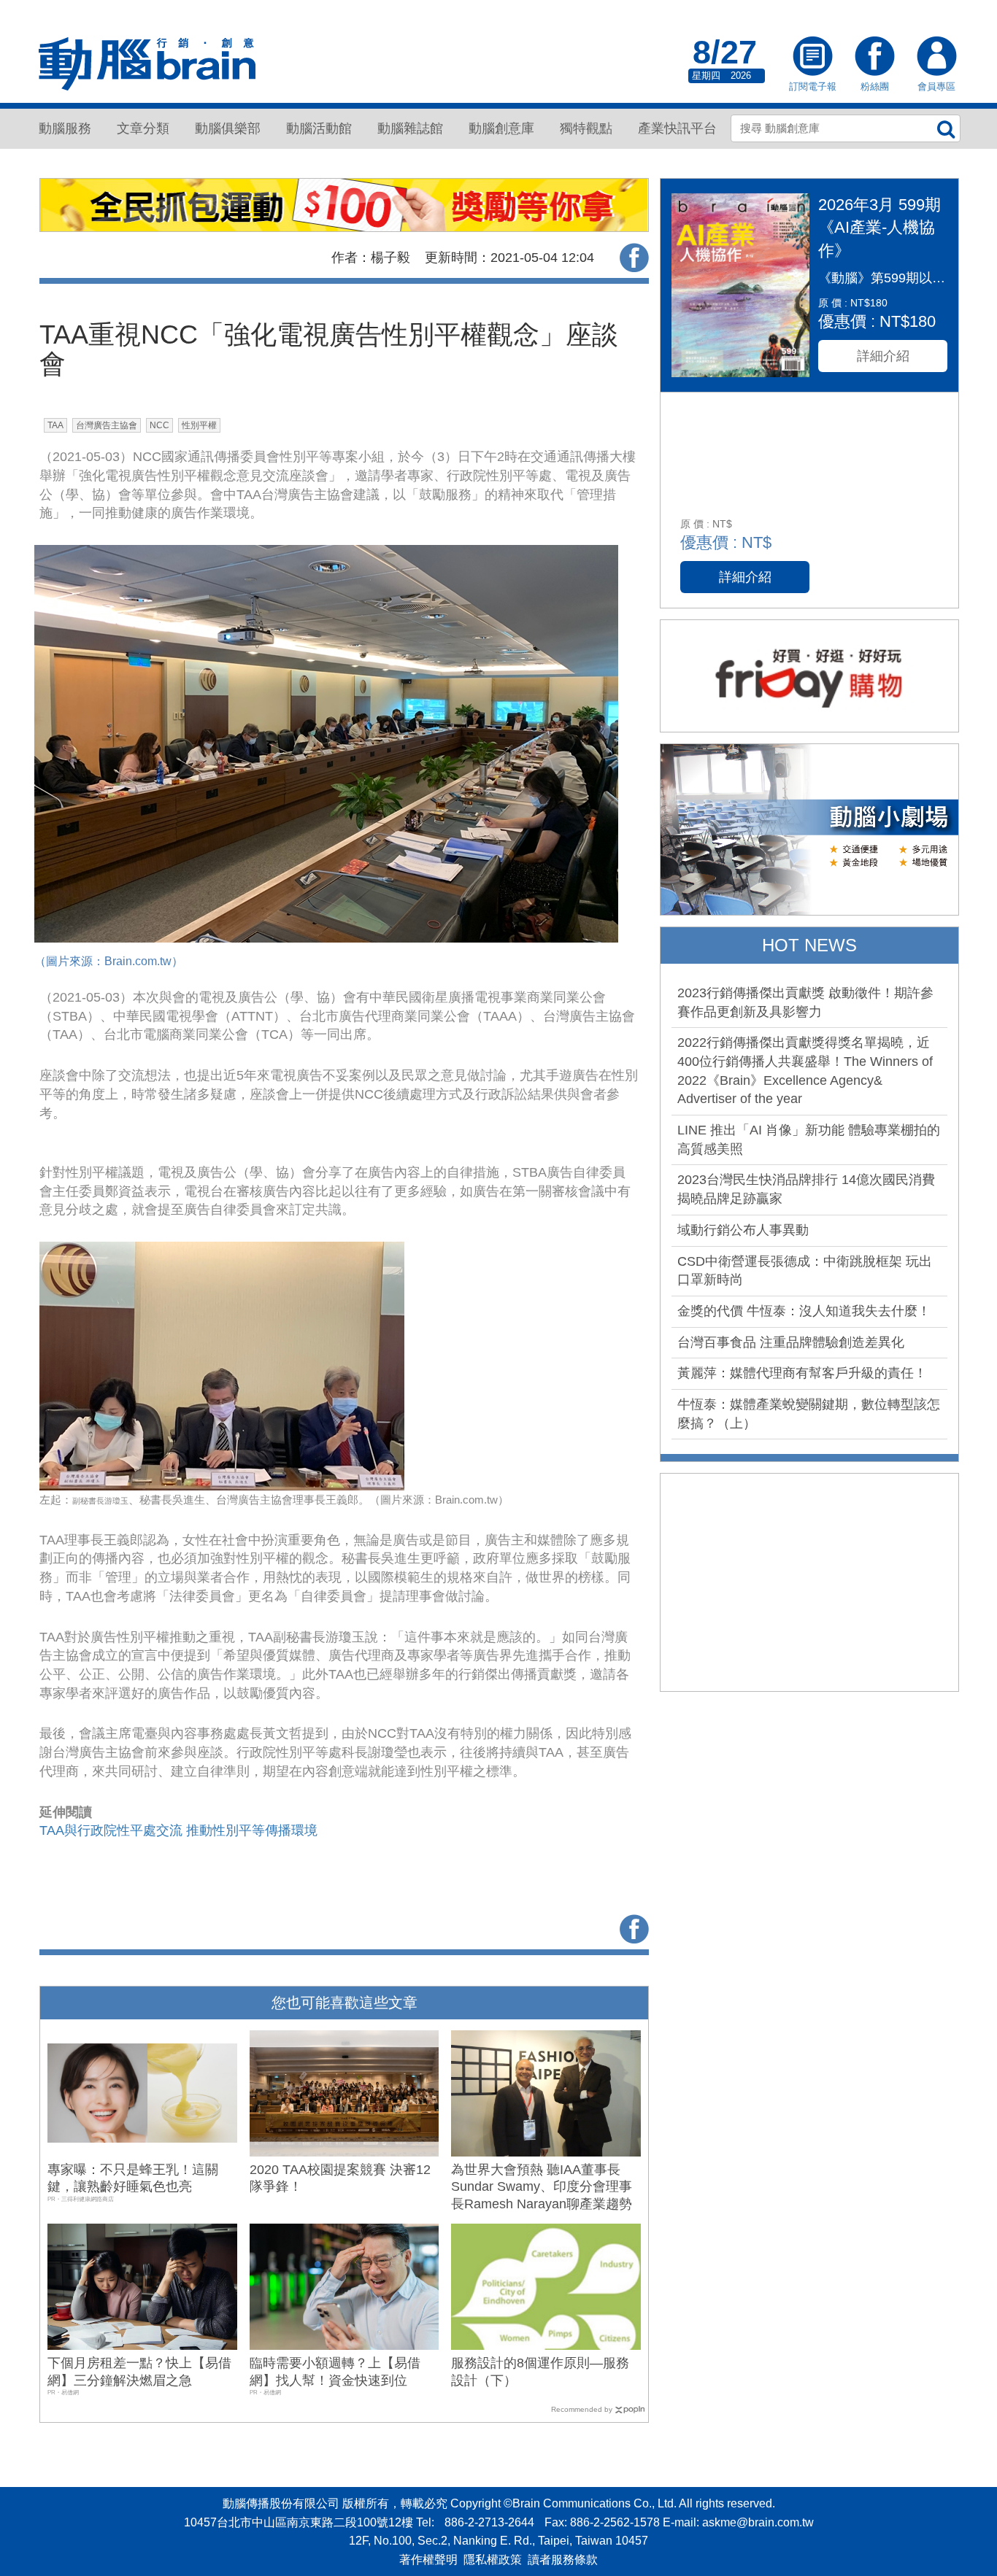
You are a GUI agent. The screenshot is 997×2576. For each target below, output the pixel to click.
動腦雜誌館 (410, 128)
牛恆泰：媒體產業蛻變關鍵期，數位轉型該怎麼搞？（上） (809, 1414)
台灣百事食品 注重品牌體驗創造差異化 (791, 1342)
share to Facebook (634, 258)
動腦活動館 (319, 128)
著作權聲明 (428, 2560)
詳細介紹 (883, 356)
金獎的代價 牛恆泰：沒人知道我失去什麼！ (804, 1311)
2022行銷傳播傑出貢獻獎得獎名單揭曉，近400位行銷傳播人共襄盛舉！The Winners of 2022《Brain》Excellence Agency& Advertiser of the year (805, 1071)
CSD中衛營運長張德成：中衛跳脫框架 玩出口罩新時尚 (805, 1271)
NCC (159, 425)
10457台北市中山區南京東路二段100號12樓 (299, 2522)
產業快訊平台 (677, 128)
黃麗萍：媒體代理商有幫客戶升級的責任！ (802, 1373)
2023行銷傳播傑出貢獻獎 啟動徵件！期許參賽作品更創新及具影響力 (805, 1002)
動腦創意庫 (501, 128)
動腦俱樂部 (228, 128)
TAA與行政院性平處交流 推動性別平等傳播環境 (178, 1830)
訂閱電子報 (812, 58)
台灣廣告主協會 (107, 425)
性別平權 (199, 425)
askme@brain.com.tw (758, 2522)
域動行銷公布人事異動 (743, 1230)
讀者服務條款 (563, 2560)
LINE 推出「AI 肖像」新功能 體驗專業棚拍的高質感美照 (809, 1140)
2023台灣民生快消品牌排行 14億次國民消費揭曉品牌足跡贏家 (806, 1189)
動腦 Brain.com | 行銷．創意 (148, 65)
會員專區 (936, 58)
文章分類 (143, 128)
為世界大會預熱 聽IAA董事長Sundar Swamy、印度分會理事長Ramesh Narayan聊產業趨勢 (542, 2187)
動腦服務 (65, 128)
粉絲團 (874, 58)
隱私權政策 (493, 2560)
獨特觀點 (586, 128)
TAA (55, 425)
